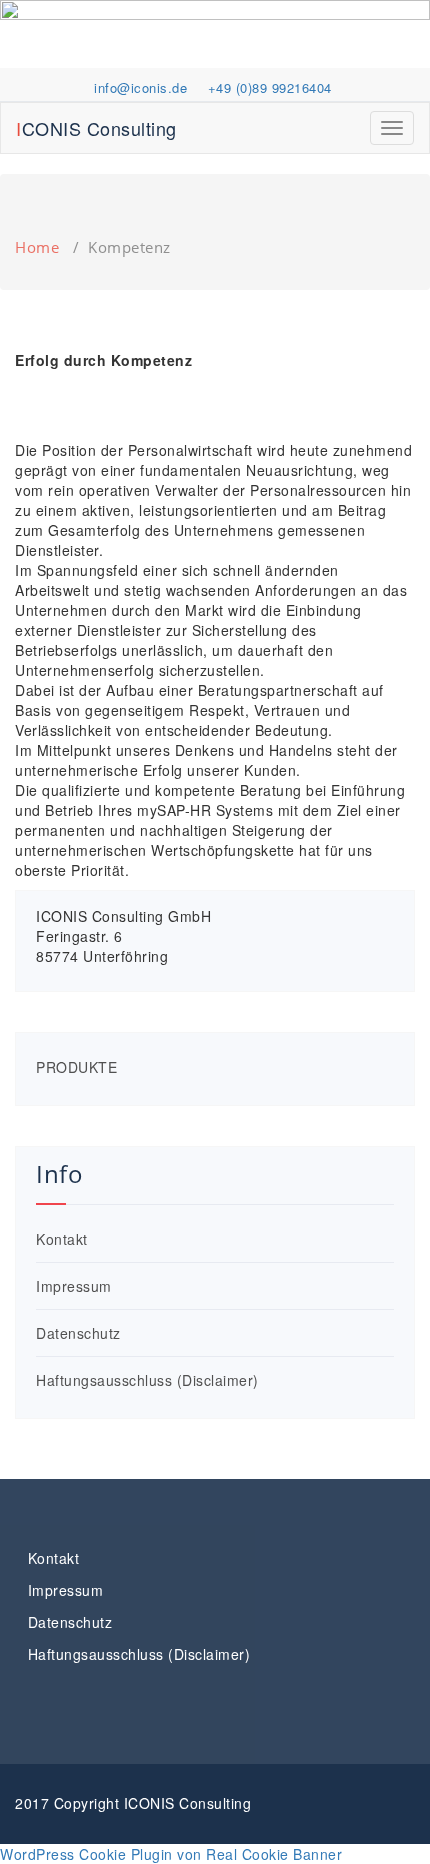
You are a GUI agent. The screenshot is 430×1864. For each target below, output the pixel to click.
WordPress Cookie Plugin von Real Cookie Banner (171, 1854)
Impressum (74, 1286)
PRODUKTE (76, 1067)
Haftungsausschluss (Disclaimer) (147, 1380)
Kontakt (62, 1239)
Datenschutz (78, 1333)
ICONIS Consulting (96, 128)
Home (37, 247)
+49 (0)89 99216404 (270, 87)
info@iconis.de (140, 87)
